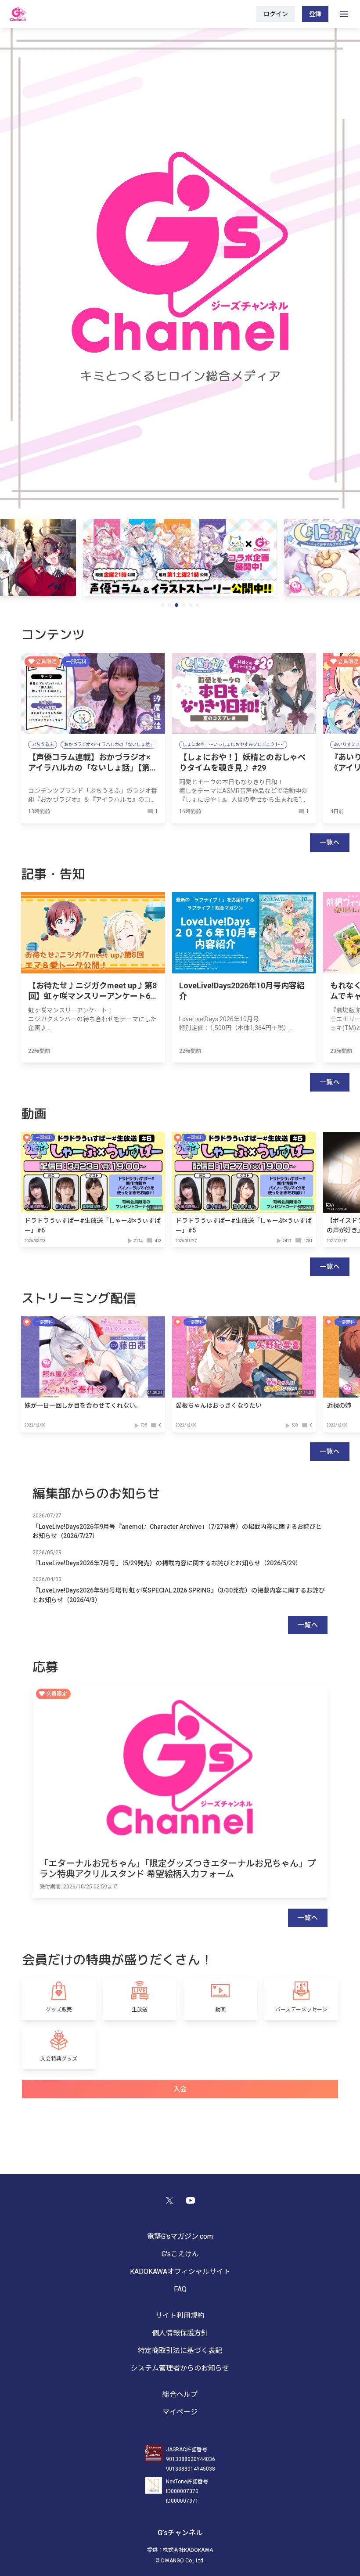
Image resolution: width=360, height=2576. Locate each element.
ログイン (276, 14)
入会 (180, 2089)
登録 (315, 14)
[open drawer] (344, 14)
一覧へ (330, 843)
